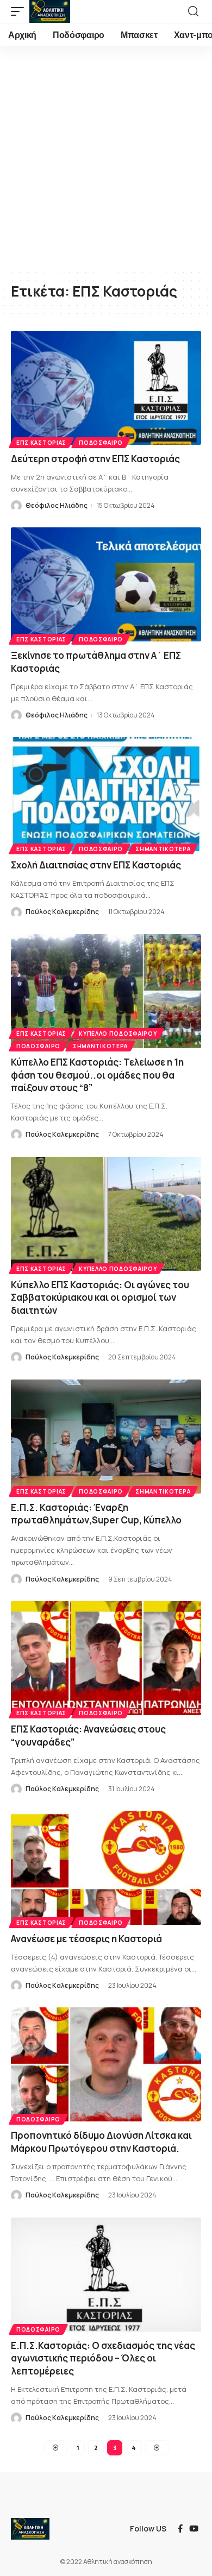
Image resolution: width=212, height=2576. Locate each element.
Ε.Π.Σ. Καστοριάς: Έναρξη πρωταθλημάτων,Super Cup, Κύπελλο (96, 1514)
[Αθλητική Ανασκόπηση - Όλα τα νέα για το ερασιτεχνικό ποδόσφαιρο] (50, 11)
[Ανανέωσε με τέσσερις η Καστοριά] (106, 1868)
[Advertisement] (106, 158)
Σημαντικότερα (163, 849)
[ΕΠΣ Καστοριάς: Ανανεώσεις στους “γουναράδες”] (106, 1658)
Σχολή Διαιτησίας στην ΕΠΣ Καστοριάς (96, 865)
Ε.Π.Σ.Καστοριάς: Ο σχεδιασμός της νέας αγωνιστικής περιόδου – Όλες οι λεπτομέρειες (103, 2358)
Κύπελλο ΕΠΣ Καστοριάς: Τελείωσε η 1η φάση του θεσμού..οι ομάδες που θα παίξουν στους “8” (97, 1075)
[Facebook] (180, 2529)
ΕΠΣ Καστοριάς (41, 443)
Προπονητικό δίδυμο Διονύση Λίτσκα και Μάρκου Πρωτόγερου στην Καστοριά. (101, 2142)
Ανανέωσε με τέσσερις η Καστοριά (86, 1939)
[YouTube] (194, 2529)
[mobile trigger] (20, 11)
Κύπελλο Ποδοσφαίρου (118, 1034)
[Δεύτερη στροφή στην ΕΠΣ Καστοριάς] (106, 388)
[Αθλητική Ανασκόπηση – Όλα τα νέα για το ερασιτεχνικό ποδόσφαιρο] (30, 2529)
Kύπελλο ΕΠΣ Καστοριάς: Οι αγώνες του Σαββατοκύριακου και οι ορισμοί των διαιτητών (100, 1298)
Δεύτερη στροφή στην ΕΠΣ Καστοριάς (95, 459)
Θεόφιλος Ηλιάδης (57, 505)
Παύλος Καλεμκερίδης (62, 912)
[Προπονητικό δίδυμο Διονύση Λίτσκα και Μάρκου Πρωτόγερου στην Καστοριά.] (106, 2064)
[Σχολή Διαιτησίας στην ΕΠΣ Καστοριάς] (106, 794)
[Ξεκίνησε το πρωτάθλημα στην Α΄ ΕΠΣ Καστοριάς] (106, 584)
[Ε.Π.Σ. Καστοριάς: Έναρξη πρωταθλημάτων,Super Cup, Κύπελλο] (106, 1437)
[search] (193, 11)
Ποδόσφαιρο (101, 443)
